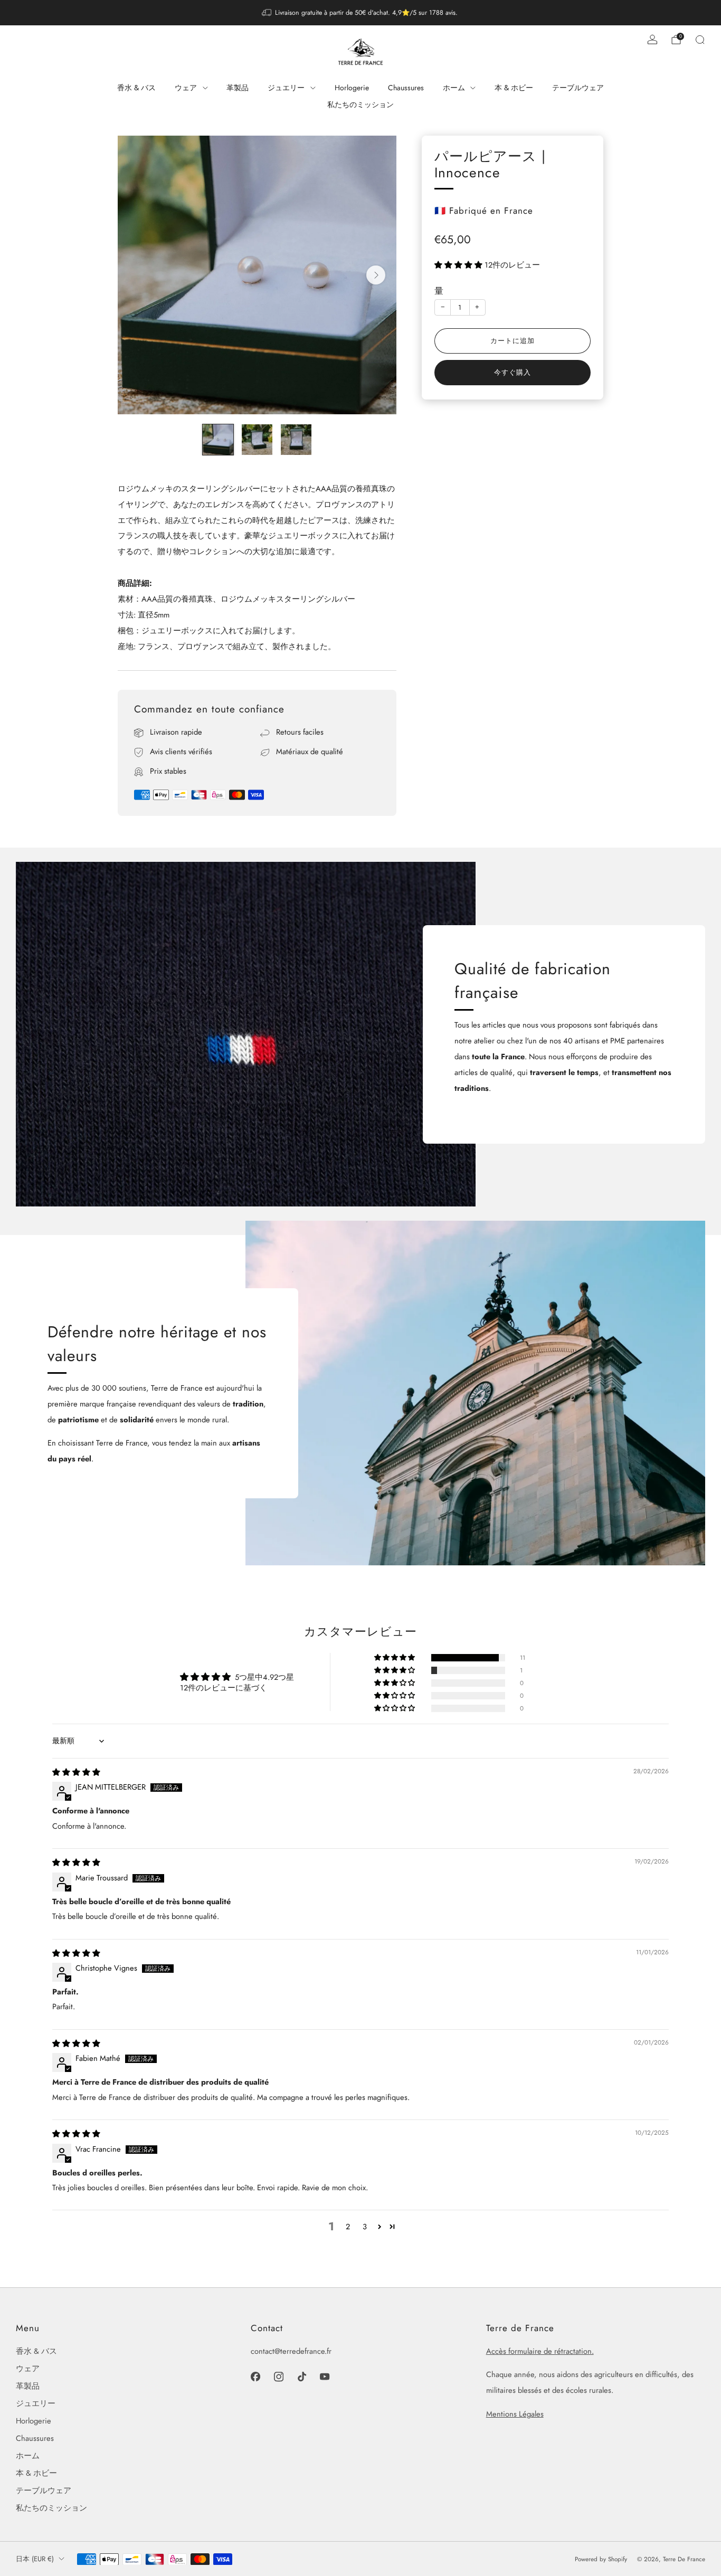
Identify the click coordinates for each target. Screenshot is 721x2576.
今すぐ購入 (513, 372)
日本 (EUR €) (35, 2559)
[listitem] (361, 13)
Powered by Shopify (601, 2559)
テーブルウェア (578, 88)
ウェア (186, 88)
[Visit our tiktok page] (302, 2377)
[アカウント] (652, 40)
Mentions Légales (515, 2414)
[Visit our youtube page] (325, 2377)
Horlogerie (352, 88)
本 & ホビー (514, 88)
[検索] (700, 40)
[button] (459, 265)
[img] (76, 1772)
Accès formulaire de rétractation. (540, 2351)
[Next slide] (376, 275)
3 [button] (365, 2226)
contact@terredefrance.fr (291, 2351)
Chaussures (406, 88)
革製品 (238, 88)
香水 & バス (136, 88)
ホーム (454, 88)
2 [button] (348, 2226)
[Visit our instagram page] (279, 2377)
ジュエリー (286, 88)
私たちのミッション (360, 104)
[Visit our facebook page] (255, 2377)
